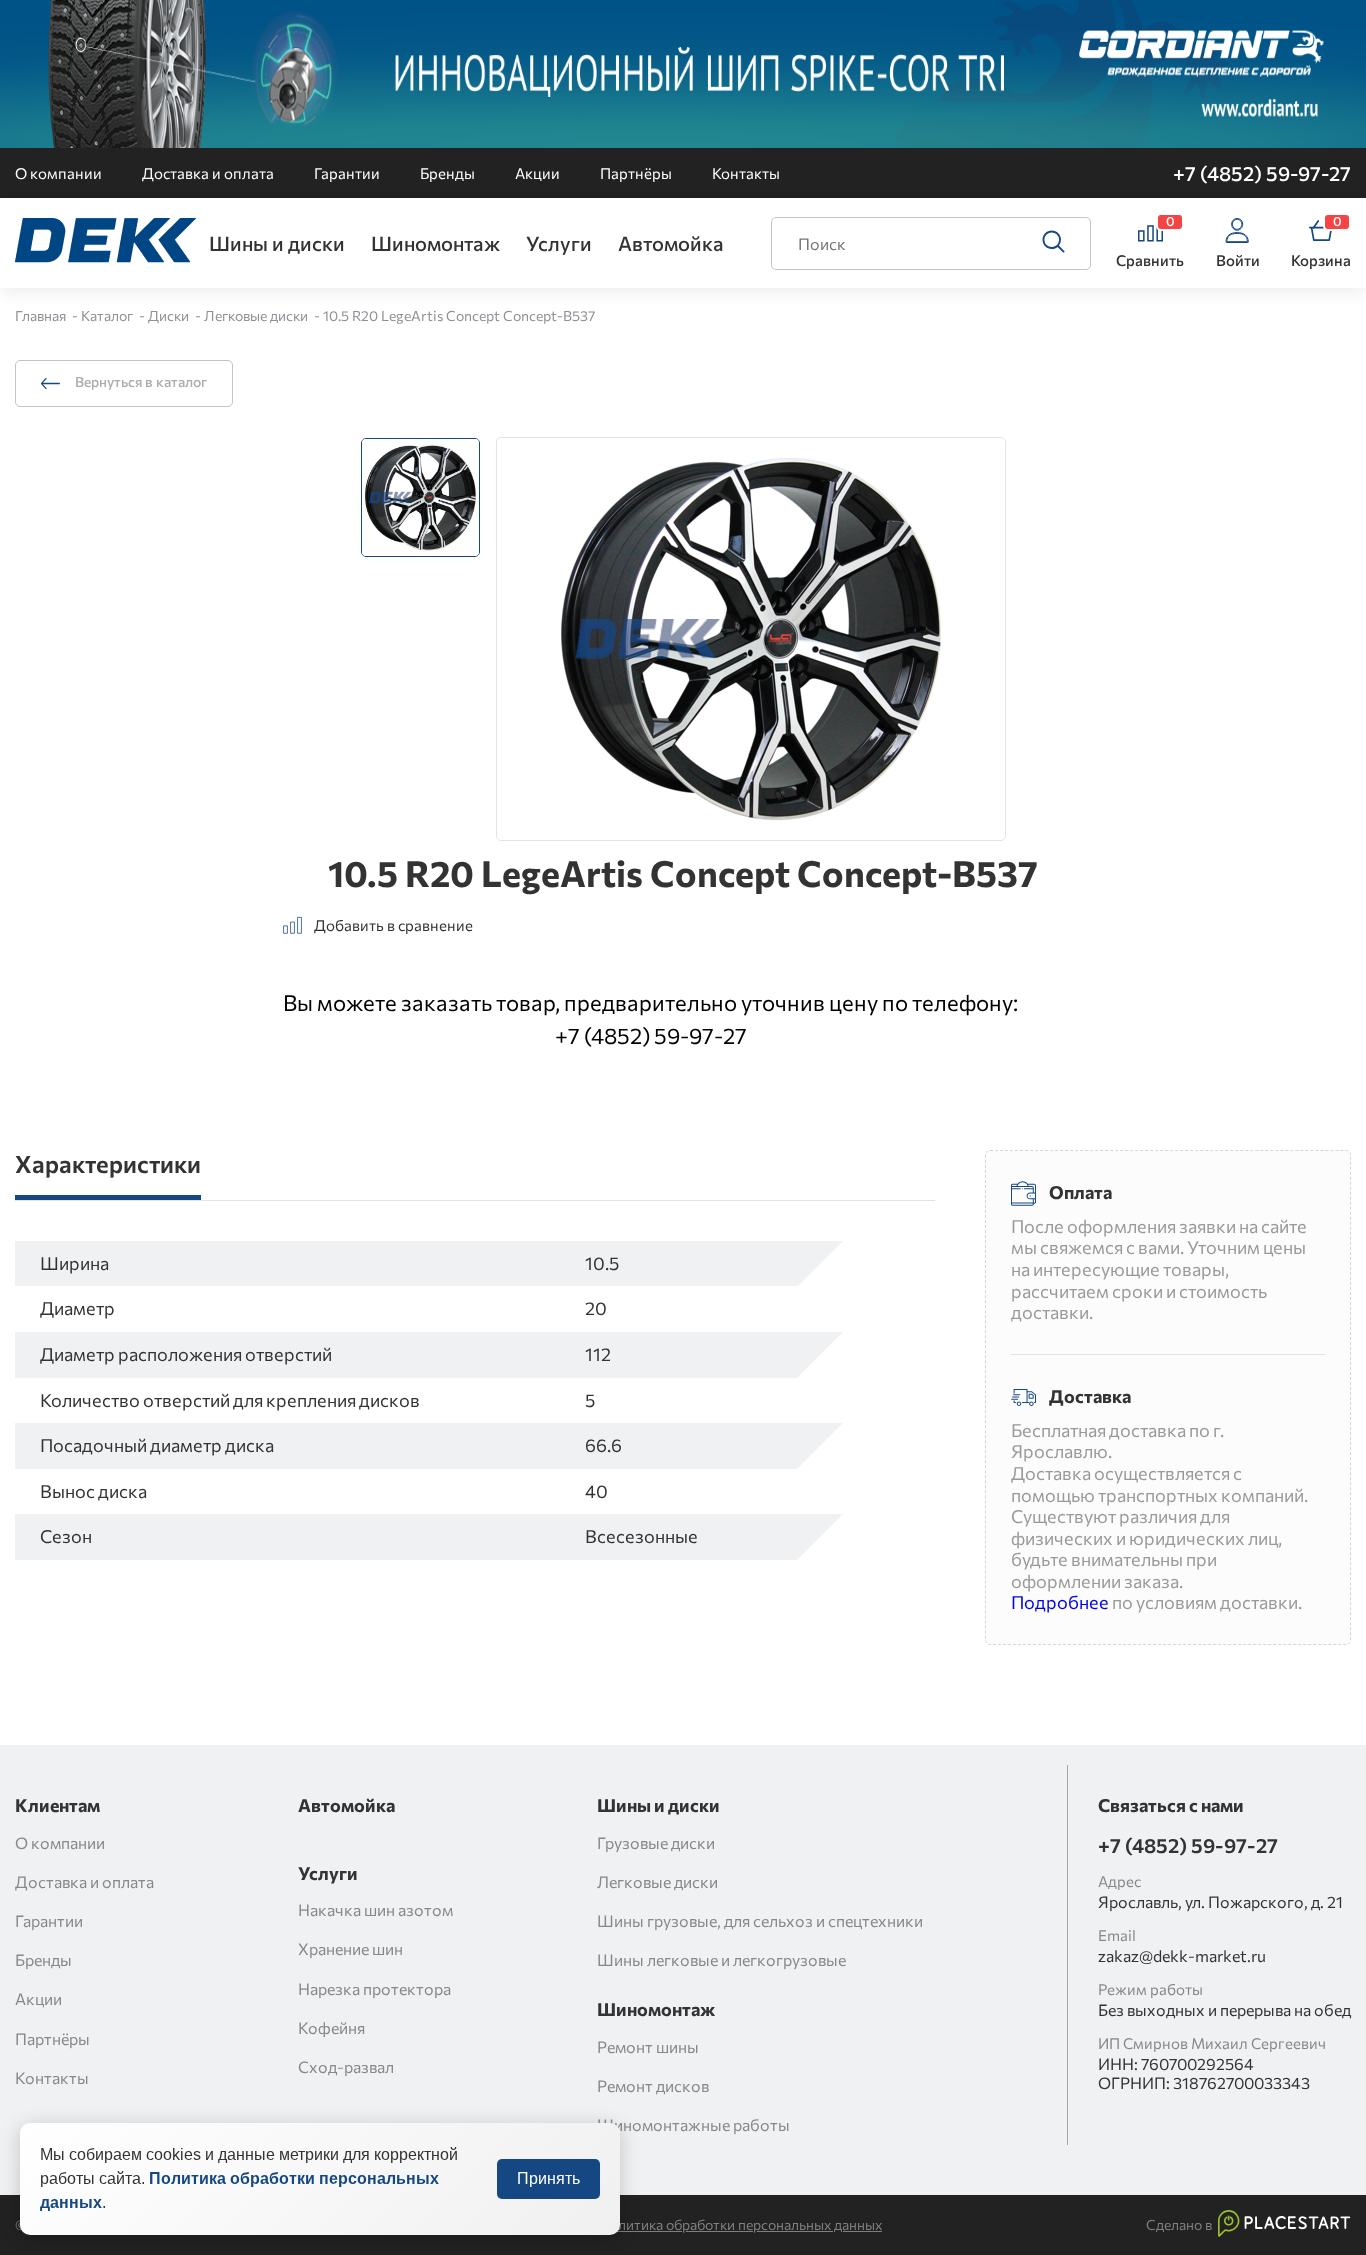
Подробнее (1060, 1602)
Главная (42, 315)
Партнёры (636, 173)
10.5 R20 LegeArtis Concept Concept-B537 (459, 315)
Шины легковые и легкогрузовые (721, 1959)
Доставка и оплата (208, 173)
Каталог (108, 315)
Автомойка (671, 243)
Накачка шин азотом (375, 1909)
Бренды (447, 173)
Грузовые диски (656, 1842)
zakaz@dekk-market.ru (1182, 1955)
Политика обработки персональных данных (741, 2225)
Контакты (746, 173)
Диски (170, 315)
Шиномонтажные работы (693, 2124)
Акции (537, 173)
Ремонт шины (648, 2046)
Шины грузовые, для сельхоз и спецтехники (760, 1920)
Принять (548, 2178)
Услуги (559, 243)
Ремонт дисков (653, 2085)
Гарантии (347, 173)
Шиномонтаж (435, 243)
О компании (58, 173)
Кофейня (331, 2027)
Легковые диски (257, 315)
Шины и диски (277, 243)
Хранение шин (350, 1948)
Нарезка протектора (374, 1988)
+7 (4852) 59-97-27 (1262, 173)
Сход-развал (346, 2066)
